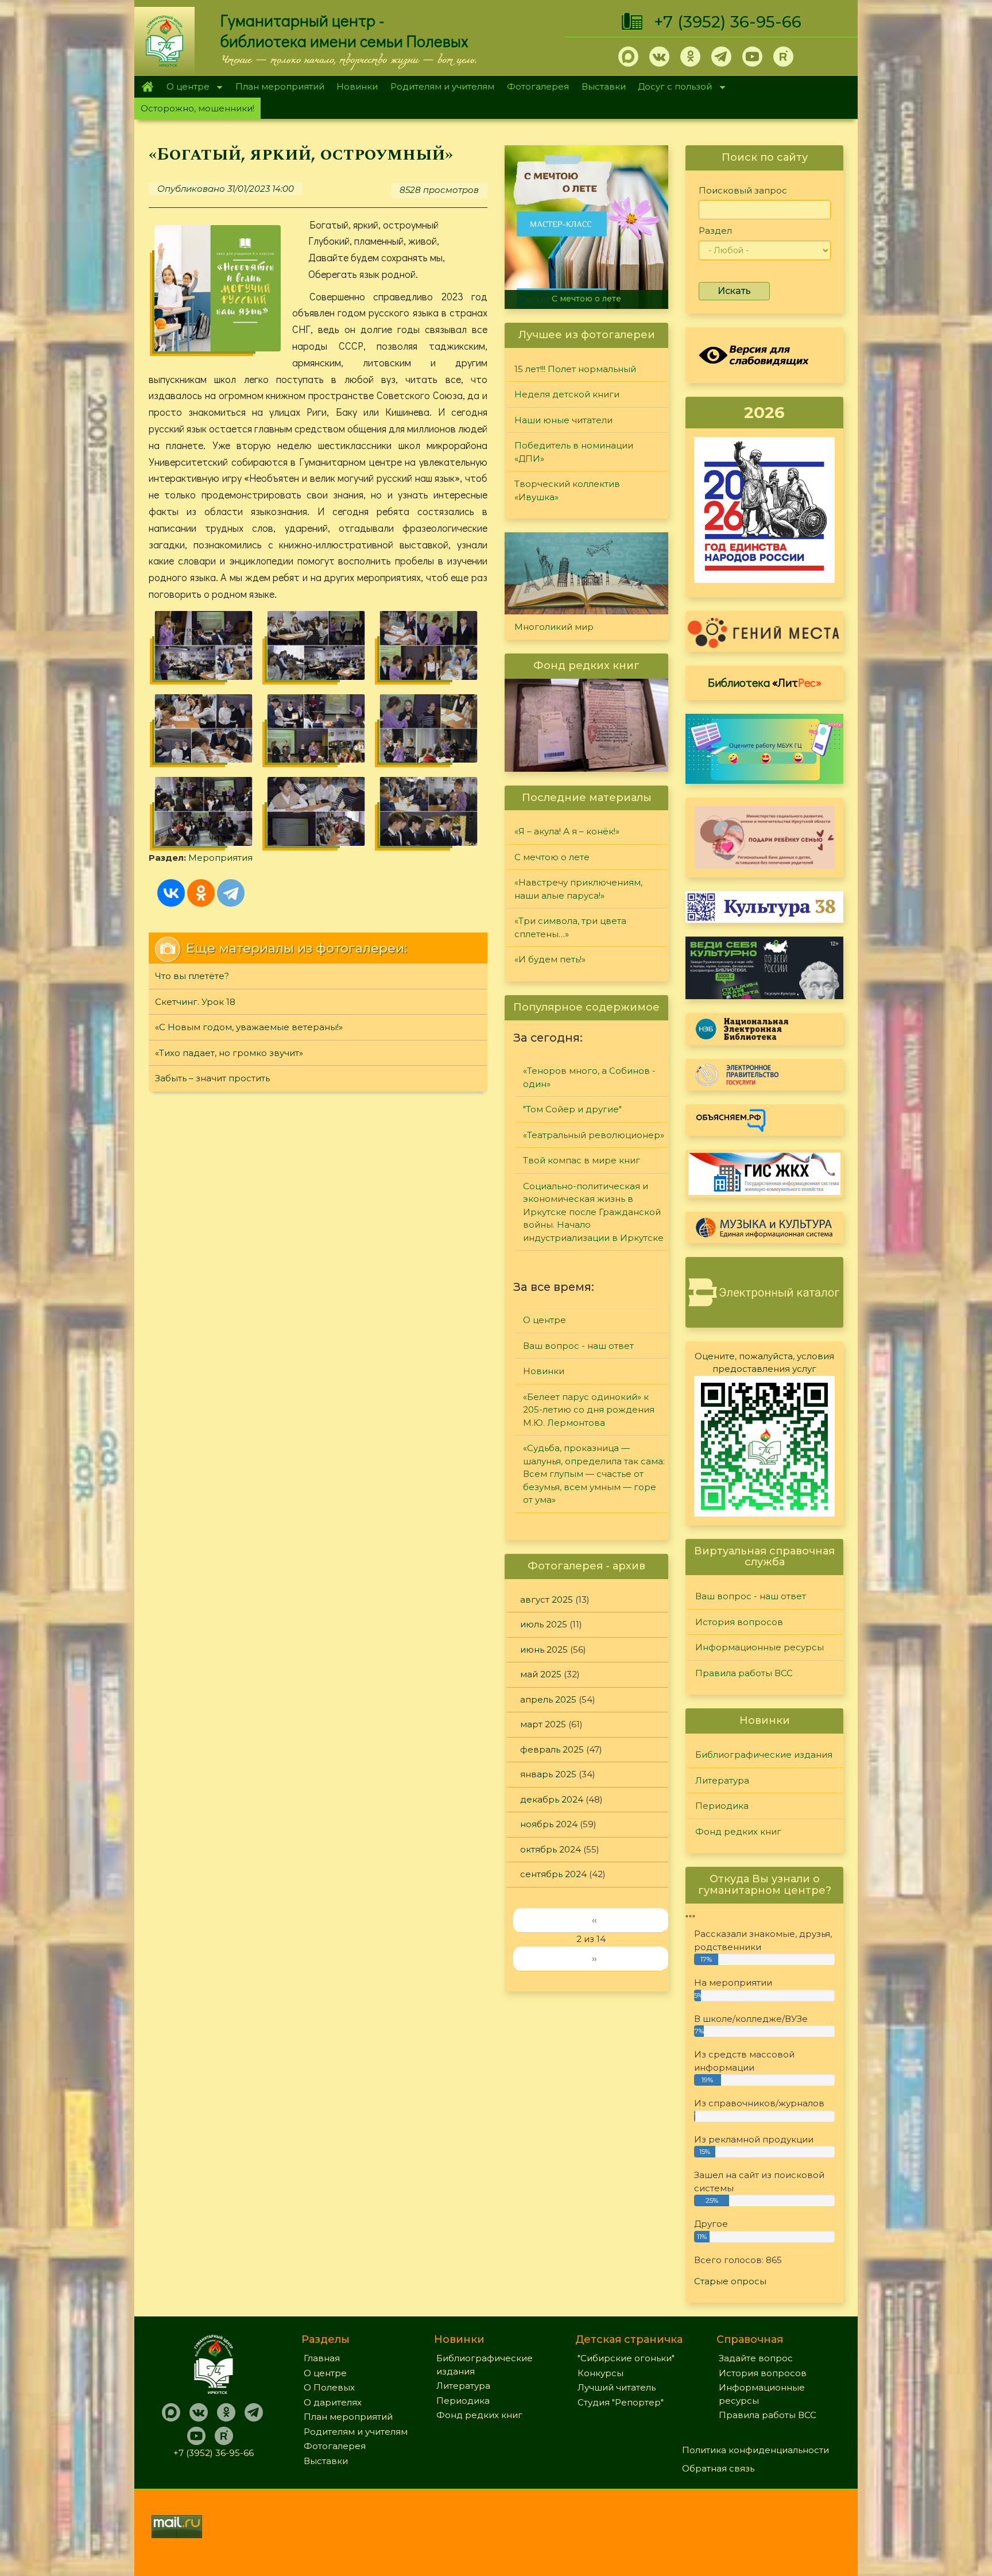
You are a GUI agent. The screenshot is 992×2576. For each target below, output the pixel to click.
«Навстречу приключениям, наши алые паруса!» (616, 294)
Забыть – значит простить (212, 1078)
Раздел (715, 231)
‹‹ (594, 1920)
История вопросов (739, 1622)
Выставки (604, 86)
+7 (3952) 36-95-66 (728, 22)
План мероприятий (280, 86)
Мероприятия (220, 858)
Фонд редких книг (738, 1832)
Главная (147, 87)
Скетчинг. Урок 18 (195, 1002)
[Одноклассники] (201, 893)
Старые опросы (730, 2281)
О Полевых (329, 2387)
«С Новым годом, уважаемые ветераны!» (249, 1027)
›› (594, 1958)
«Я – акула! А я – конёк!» (567, 831)
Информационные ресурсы (759, 1647)
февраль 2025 (552, 1749)
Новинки (357, 86)
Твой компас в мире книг (582, 1160)
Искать (734, 291)
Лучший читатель (617, 2387)
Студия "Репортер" (621, 2402)
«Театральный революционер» (594, 1135)
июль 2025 (544, 1624)
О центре (185, 88)
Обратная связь (718, 2468)
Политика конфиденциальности (755, 2450)
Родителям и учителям (442, 86)
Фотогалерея (538, 86)
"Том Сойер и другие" (572, 1109)
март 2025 (543, 1724)
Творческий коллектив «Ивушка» (567, 490)
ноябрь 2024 (549, 1824)
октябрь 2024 (551, 1849)
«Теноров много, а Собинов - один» (589, 1077)
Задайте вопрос (756, 2358)
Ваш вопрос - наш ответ (578, 1346)
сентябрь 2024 (553, 1874)
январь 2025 (548, 1774)
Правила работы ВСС (744, 1673)
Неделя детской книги (567, 394)
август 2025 (547, 1600)
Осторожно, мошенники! (197, 108)
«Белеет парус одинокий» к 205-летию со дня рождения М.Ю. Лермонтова (589, 1410)
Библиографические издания (764, 1755)
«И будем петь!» (550, 959)
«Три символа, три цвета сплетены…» (570, 927)
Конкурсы (600, 2373)
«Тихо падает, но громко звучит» (229, 1053)
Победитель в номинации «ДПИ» (574, 452)
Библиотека (765, 682)
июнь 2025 (544, 1649)
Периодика (722, 1806)
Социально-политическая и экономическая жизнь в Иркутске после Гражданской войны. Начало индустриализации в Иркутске (593, 1212)
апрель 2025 (548, 1699)
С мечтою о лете (552, 857)
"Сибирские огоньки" (626, 2358)
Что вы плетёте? (192, 976)
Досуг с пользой (672, 88)
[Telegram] (231, 893)
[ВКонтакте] (171, 893)
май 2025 (541, 1674)
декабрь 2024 (552, 1799)
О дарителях (333, 2402)
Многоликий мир (554, 627)
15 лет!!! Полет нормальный (575, 369)
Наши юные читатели (563, 420)
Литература (722, 1780)
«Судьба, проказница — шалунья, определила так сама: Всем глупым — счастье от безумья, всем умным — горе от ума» (594, 1474)
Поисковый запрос (743, 190)
